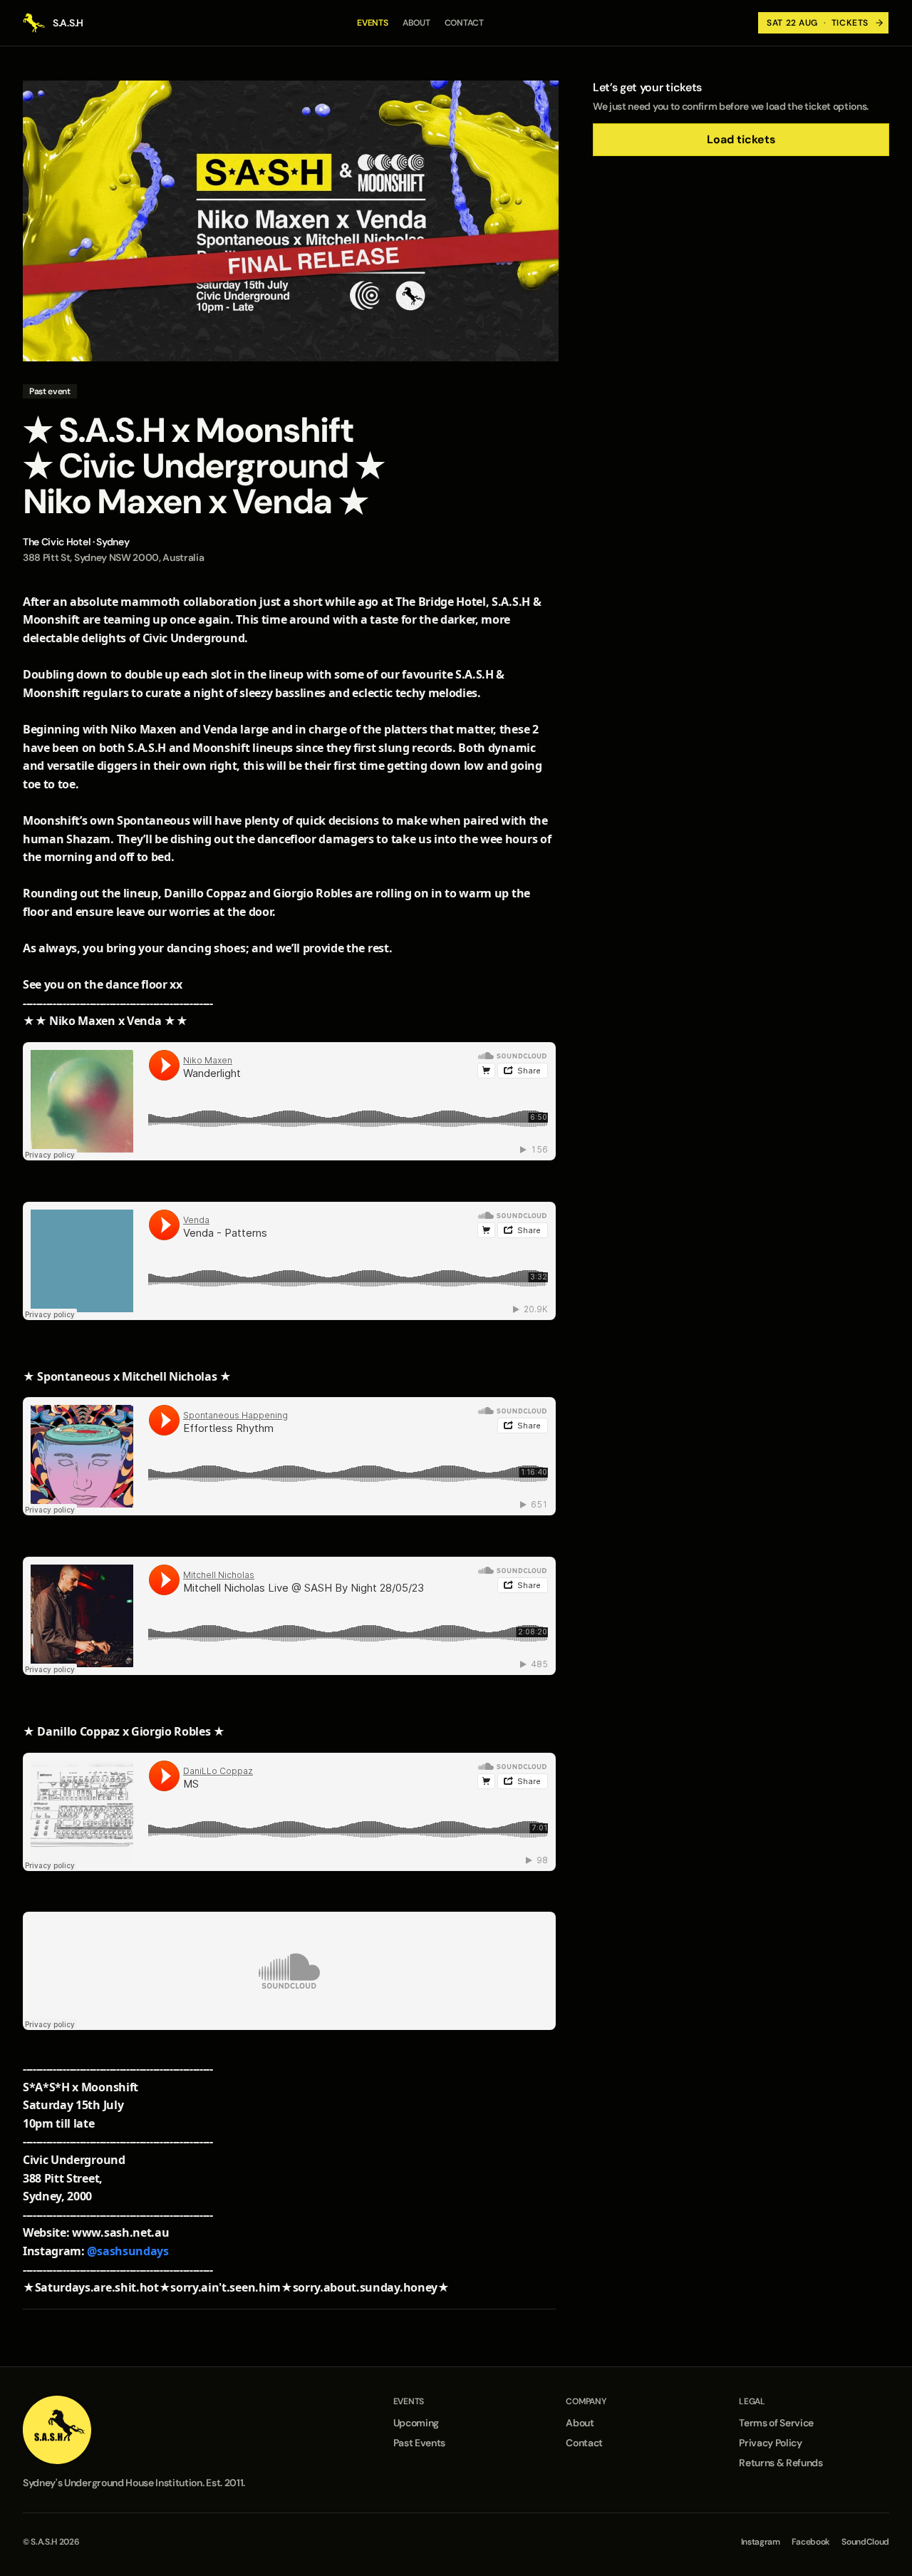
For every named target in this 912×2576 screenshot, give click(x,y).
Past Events (419, 2443)
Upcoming (416, 2423)
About (416, 23)
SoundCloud (865, 2542)
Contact (464, 23)
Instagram (761, 2542)
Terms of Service (776, 2423)
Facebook (811, 2542)
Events (373, 23)
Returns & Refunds (781, 2463)
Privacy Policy (771, 2443)
